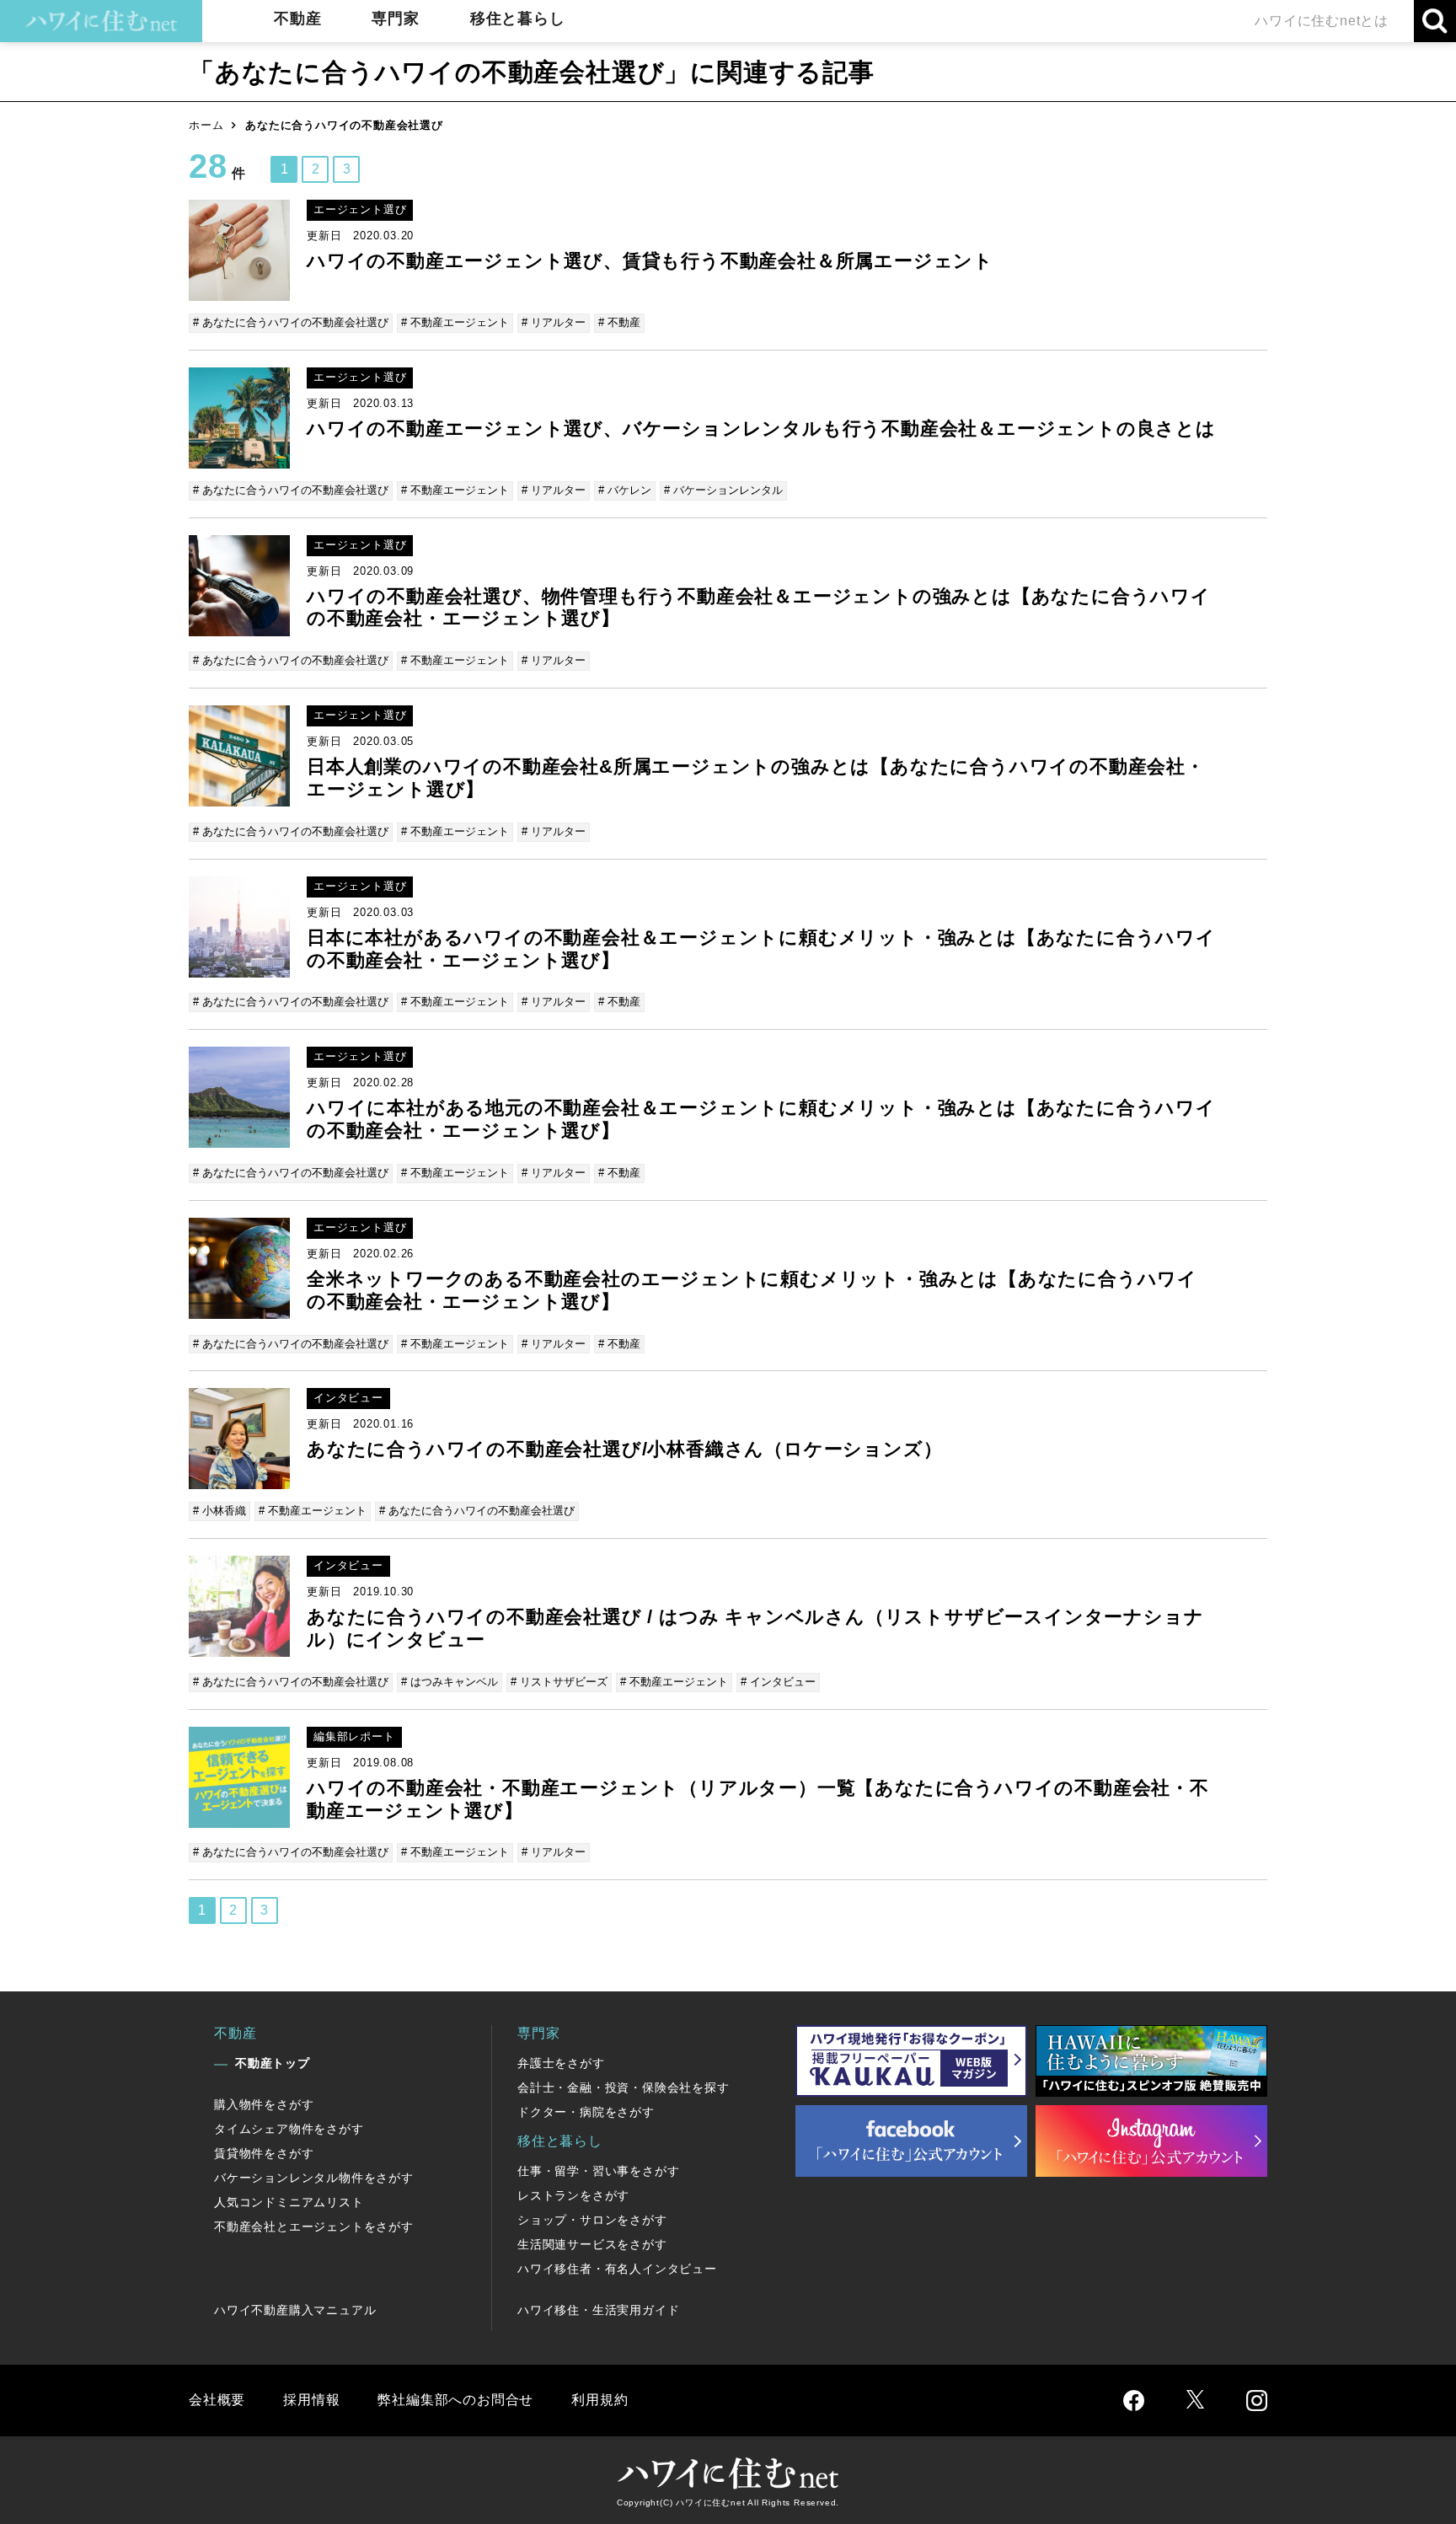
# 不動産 (619, 322)
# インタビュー (778, 1682)
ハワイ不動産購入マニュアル (295, 2310)
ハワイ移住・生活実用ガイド (598, 2310)
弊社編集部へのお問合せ (455, 2400)
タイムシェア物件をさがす (289, 2129)
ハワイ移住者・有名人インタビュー (617, 2269)
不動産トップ (273, 2063)
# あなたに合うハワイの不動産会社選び (291, 322)
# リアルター (554, 322)
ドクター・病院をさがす (586, 2112)
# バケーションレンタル (723, 490)
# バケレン (625, 490)
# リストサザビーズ (559, 1682)
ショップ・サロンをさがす (592, 2220)
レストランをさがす (573, 2195)
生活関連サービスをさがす (592, 2244)
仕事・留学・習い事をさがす (598, 2171)
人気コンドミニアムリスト (289, 2202)
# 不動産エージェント (455, 322)
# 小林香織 (219, 1511)
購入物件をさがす (264, 2104)
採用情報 (311, 2400)
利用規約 (600, 2400)
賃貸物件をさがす (264, 2153)
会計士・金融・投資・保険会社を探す (624, 2087)
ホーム (206, 125)
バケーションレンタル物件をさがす (314, 2178)
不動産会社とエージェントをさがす (314, 2227)
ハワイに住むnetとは (1322, 21)
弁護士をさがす (561, 2063)
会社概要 (217, 2400)
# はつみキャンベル (450, 1682)
